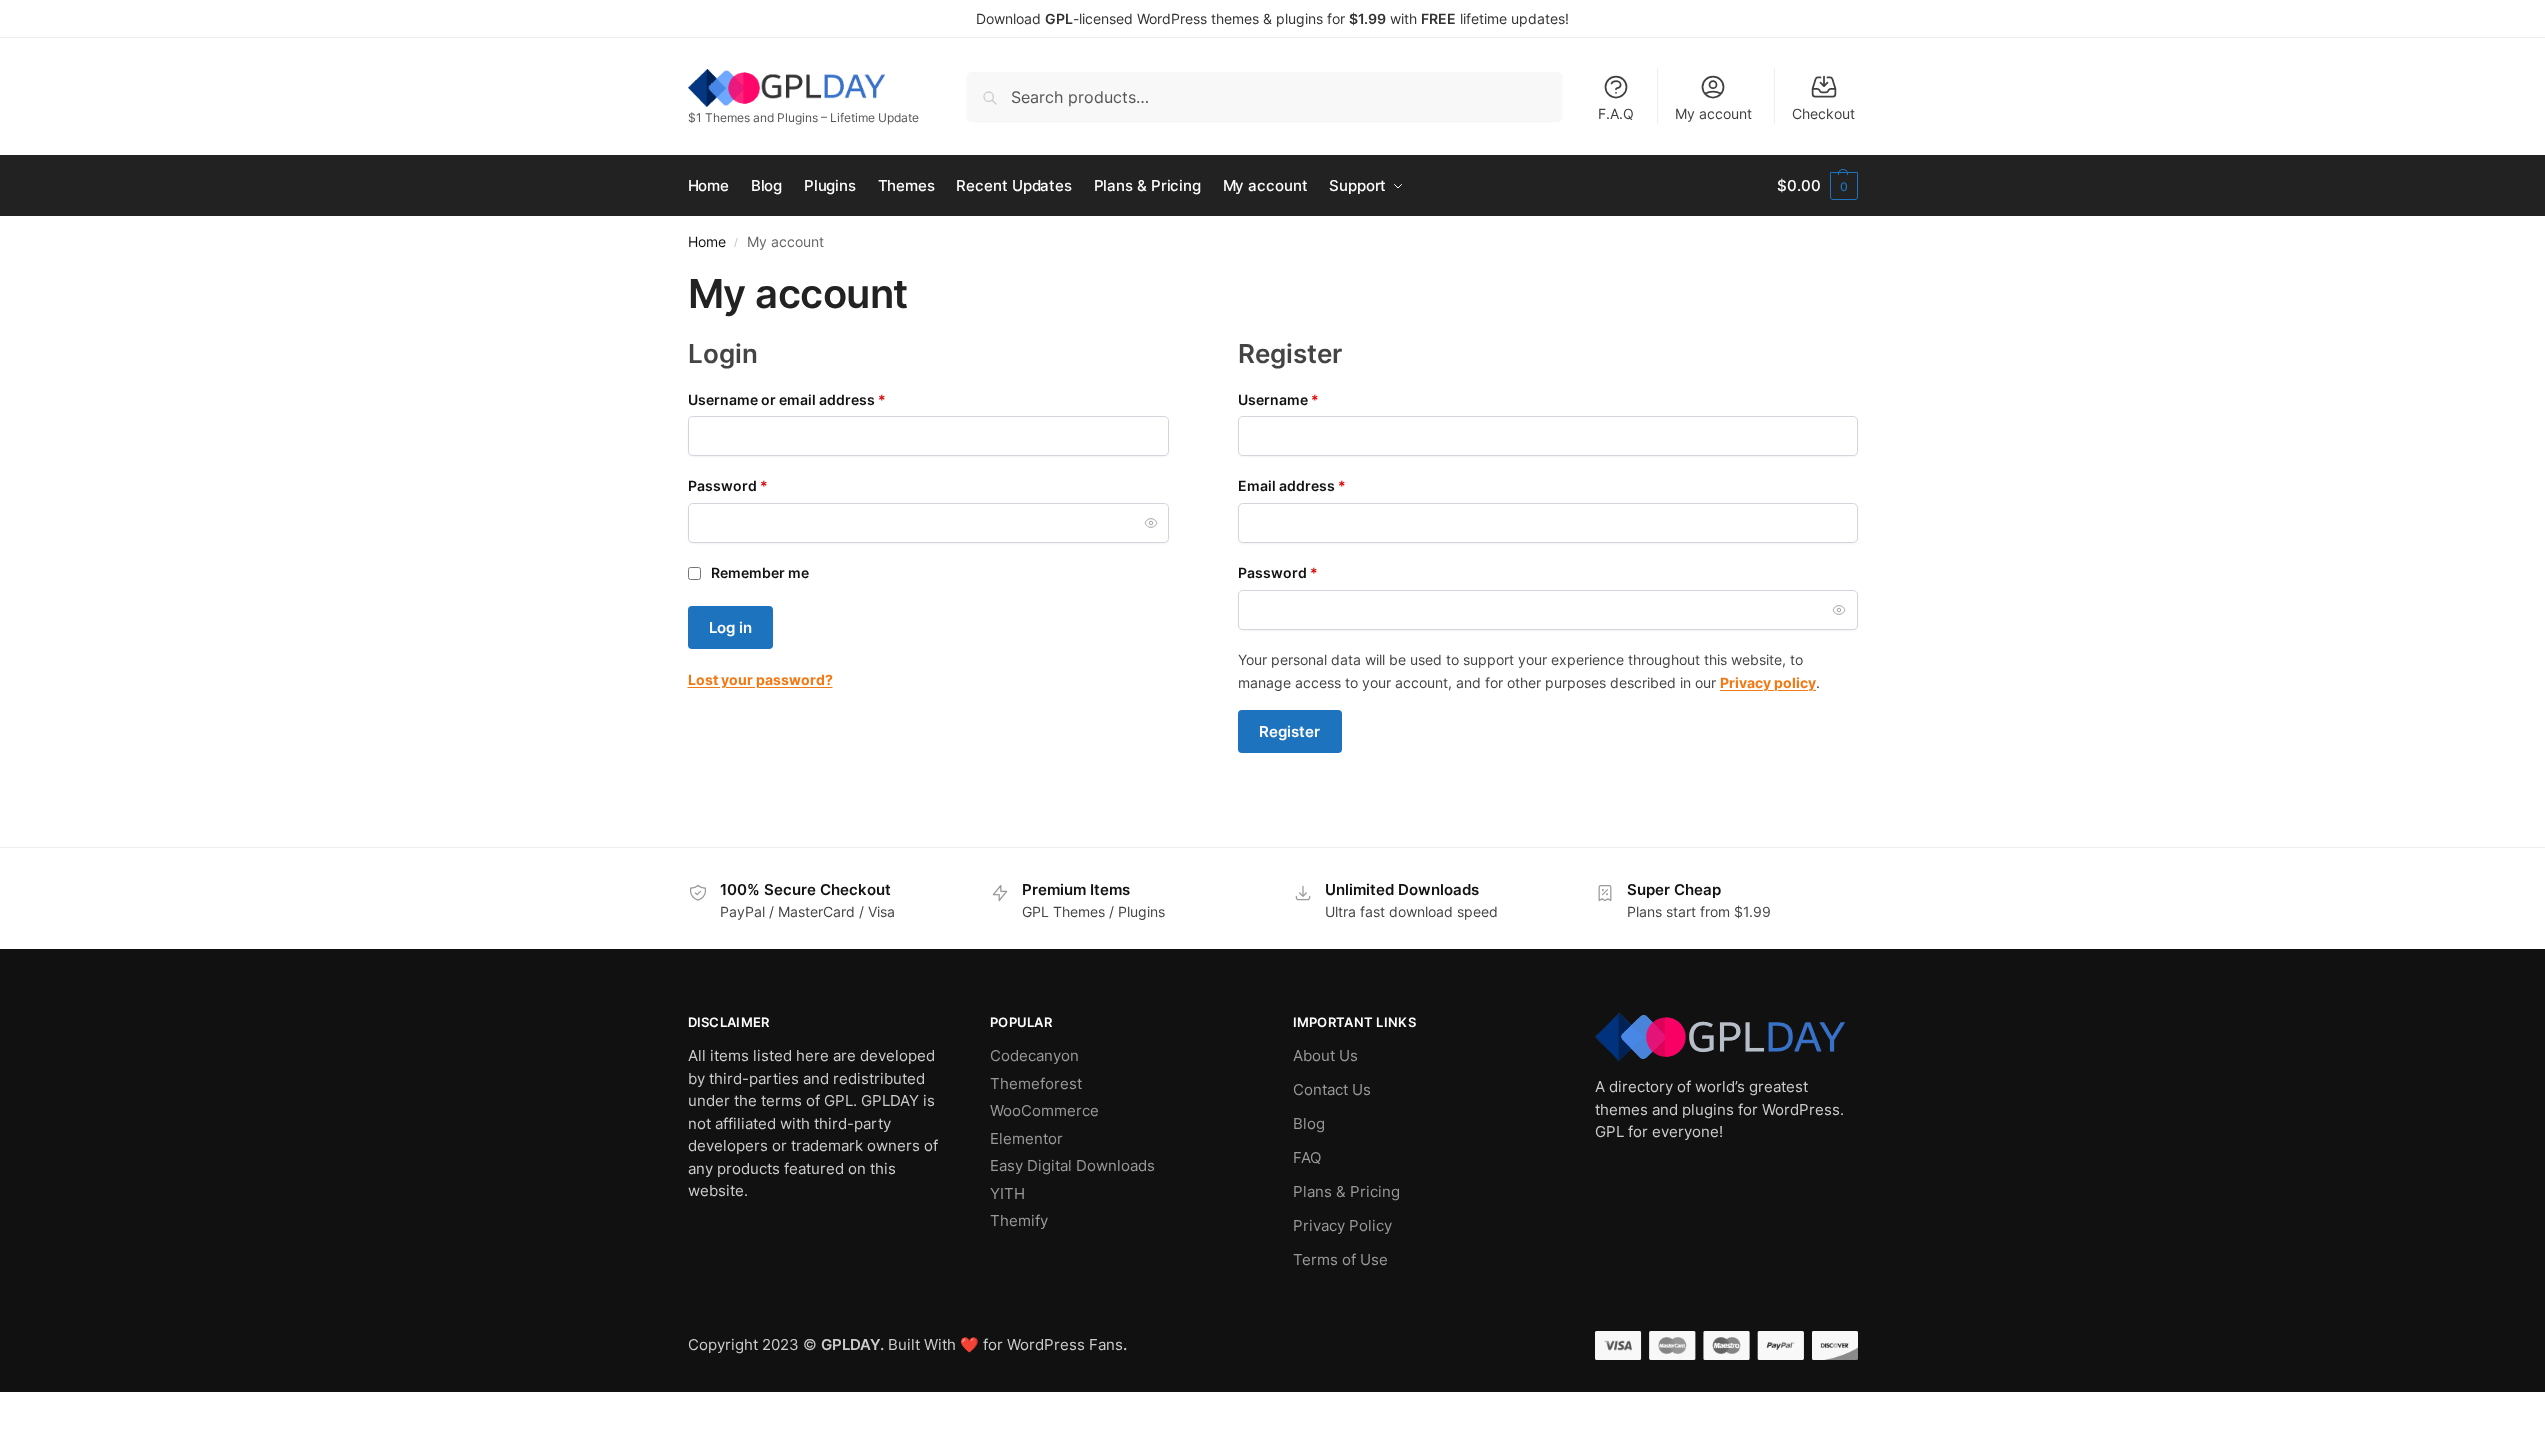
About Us (1325, 1055)
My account (1713, 113)
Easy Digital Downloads (1072, 1165)
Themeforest (1036, 1083)
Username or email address (817, 399)
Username (1309, 399)
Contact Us (1332, 1089)
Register (1289, 731)
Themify (1019, 1220)
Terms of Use (1340, 1259)
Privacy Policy (1342, 1225)
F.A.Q (1616, 113)
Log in (730, 627)
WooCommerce (1044, 1110)
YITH (1007, 1193)
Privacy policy (1768, 682)
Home (707, 242)
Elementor (1026, 1138)
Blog (1309, 1123)
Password (758, 485)
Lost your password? (760, 679)
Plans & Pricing (1346, 1191)
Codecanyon (1034, 1055)
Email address (1322, 485)
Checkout (1823, 113)
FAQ (1307, 1157)
